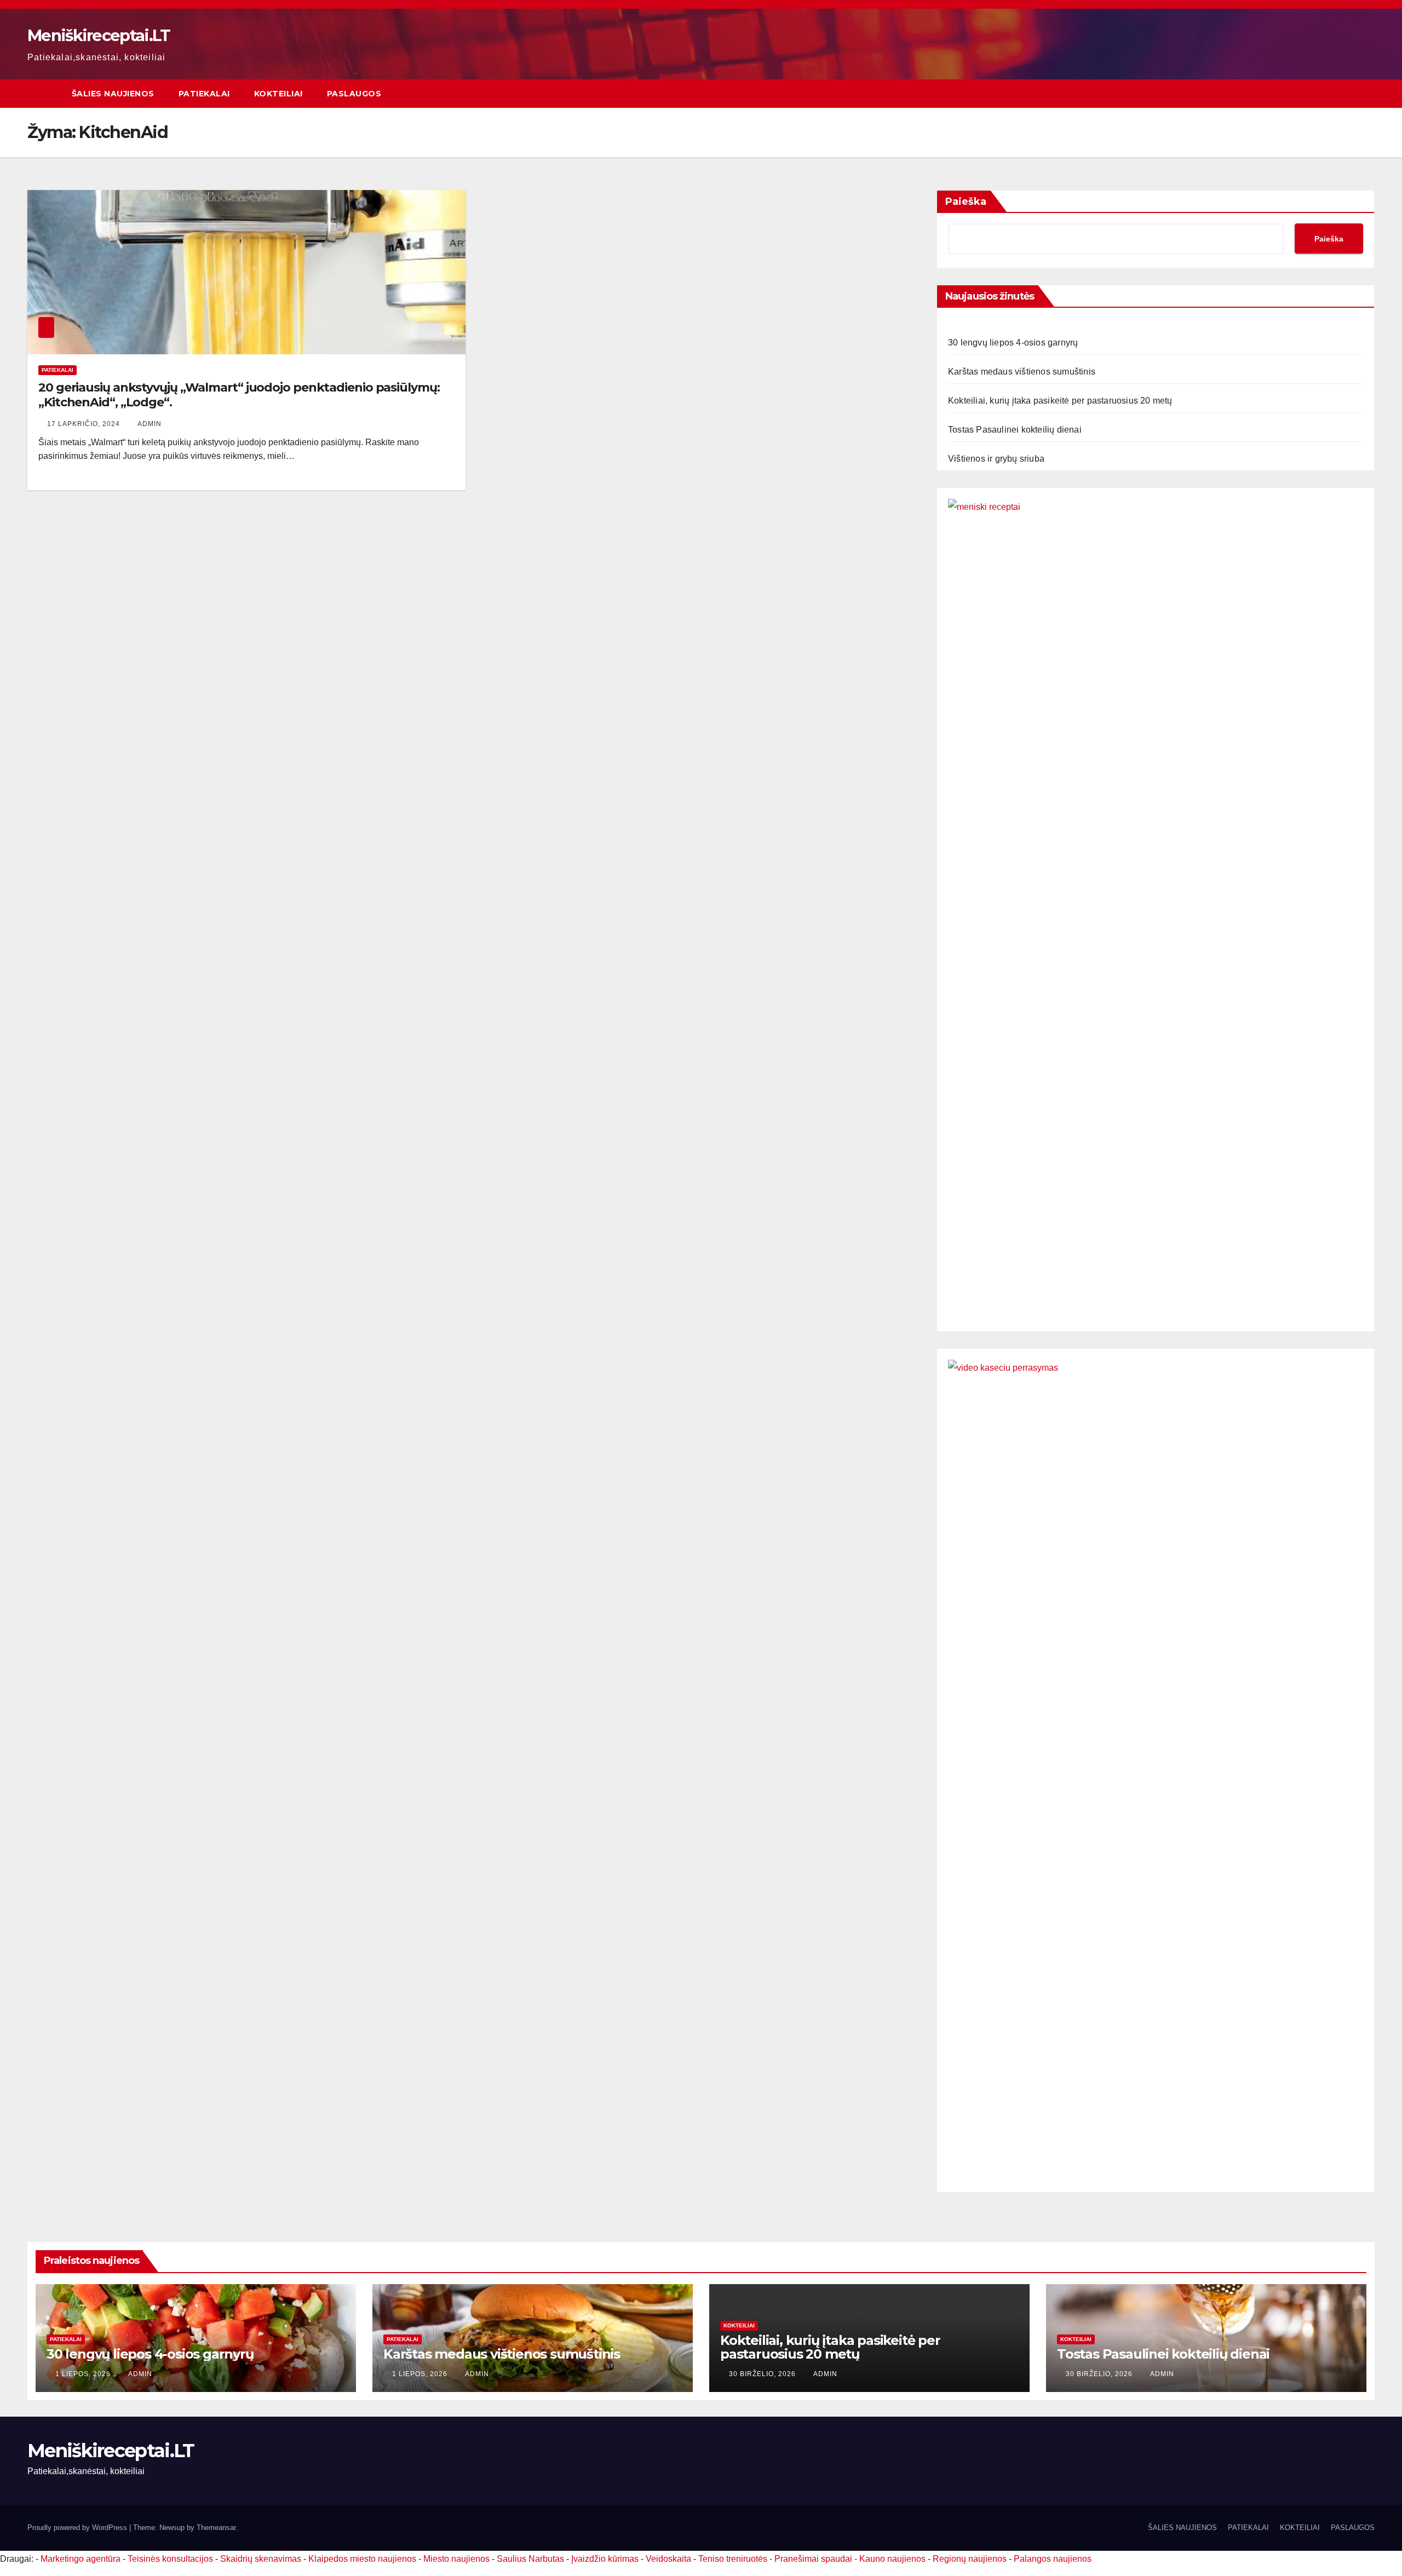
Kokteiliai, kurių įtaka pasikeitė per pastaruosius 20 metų (1060, 401)
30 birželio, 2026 (763, 2374)
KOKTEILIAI (278, 94)
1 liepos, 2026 (84, 2374)
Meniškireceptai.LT (99, 35)
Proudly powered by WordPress (78, 2528)
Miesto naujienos (456, 2559)
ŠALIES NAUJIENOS (113, 94)
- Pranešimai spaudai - (814, 2559)
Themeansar (216, 2528)
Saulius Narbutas (530, 2559)
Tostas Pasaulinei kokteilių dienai (1015, 430)
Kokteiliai (739, 2325)
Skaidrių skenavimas (261, 2559)
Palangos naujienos (1053, 2559)
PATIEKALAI (204, 94)
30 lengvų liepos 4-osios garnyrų (1013, 343)
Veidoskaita (668, 2559)
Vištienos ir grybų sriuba (996, 459)
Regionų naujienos (970, 2559)
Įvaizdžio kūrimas (605, 2559)
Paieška (966, 202)
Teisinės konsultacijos (170, 2559)
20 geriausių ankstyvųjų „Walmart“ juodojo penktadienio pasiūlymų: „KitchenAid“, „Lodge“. (239, 395)
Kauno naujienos (892, 2559)
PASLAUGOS (354, 94)
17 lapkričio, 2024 (85, 424)
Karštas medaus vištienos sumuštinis (1022, 372)
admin (150, 424)
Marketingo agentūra (81, 2559)
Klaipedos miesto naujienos (362, 2559)
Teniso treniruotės (733, 2559)
